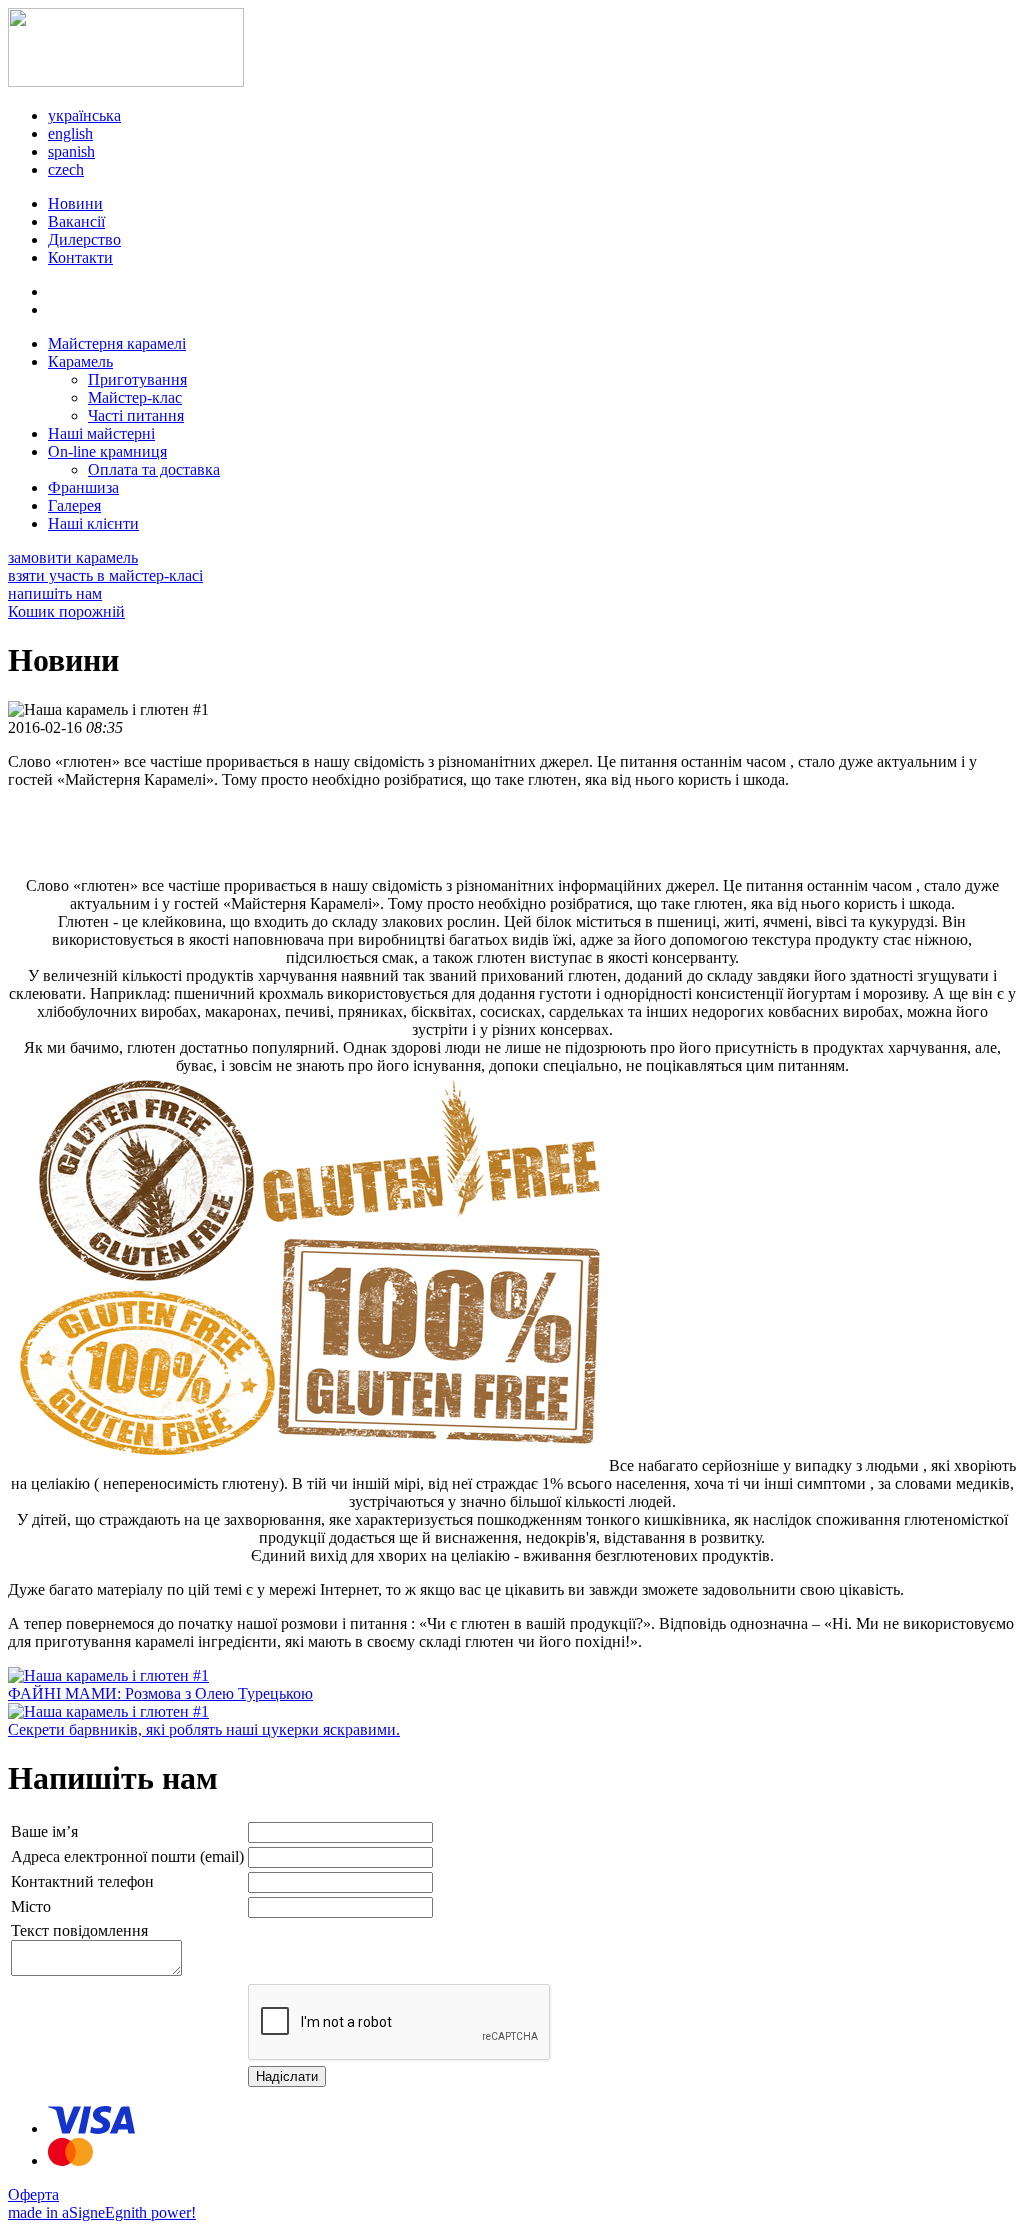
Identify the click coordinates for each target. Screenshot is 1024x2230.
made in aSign (53, 2212)
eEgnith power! (147, 2212)
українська (84, 115)
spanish (71, 151)
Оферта (33, 2194)
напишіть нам (55, 593)
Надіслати (287, 2076)
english (70, 133)
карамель (73, 557)
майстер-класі (105, 575)
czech (66, 169)
